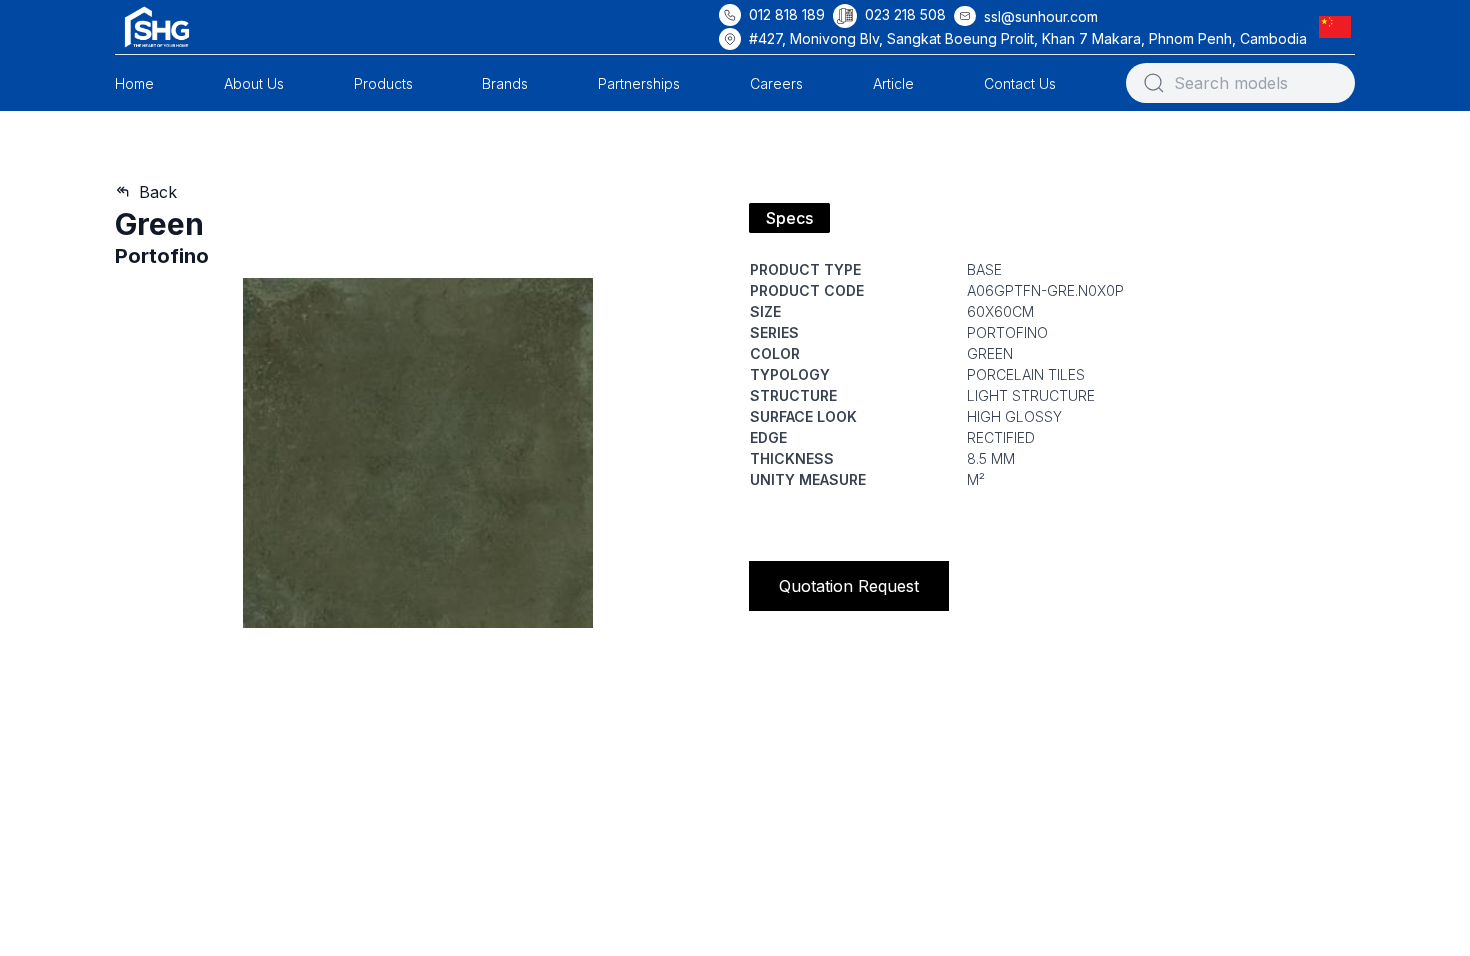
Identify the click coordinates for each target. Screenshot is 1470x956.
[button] (1339, 26)
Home (134, 83)
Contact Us (1020, 83)
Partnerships (639, 83)
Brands (505, 83)
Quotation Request (849, 586)
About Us (254, 83)
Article (893, 83)
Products (383, 83)
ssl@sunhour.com (1041, 16)
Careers (776, 83)
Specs (789, 218)
